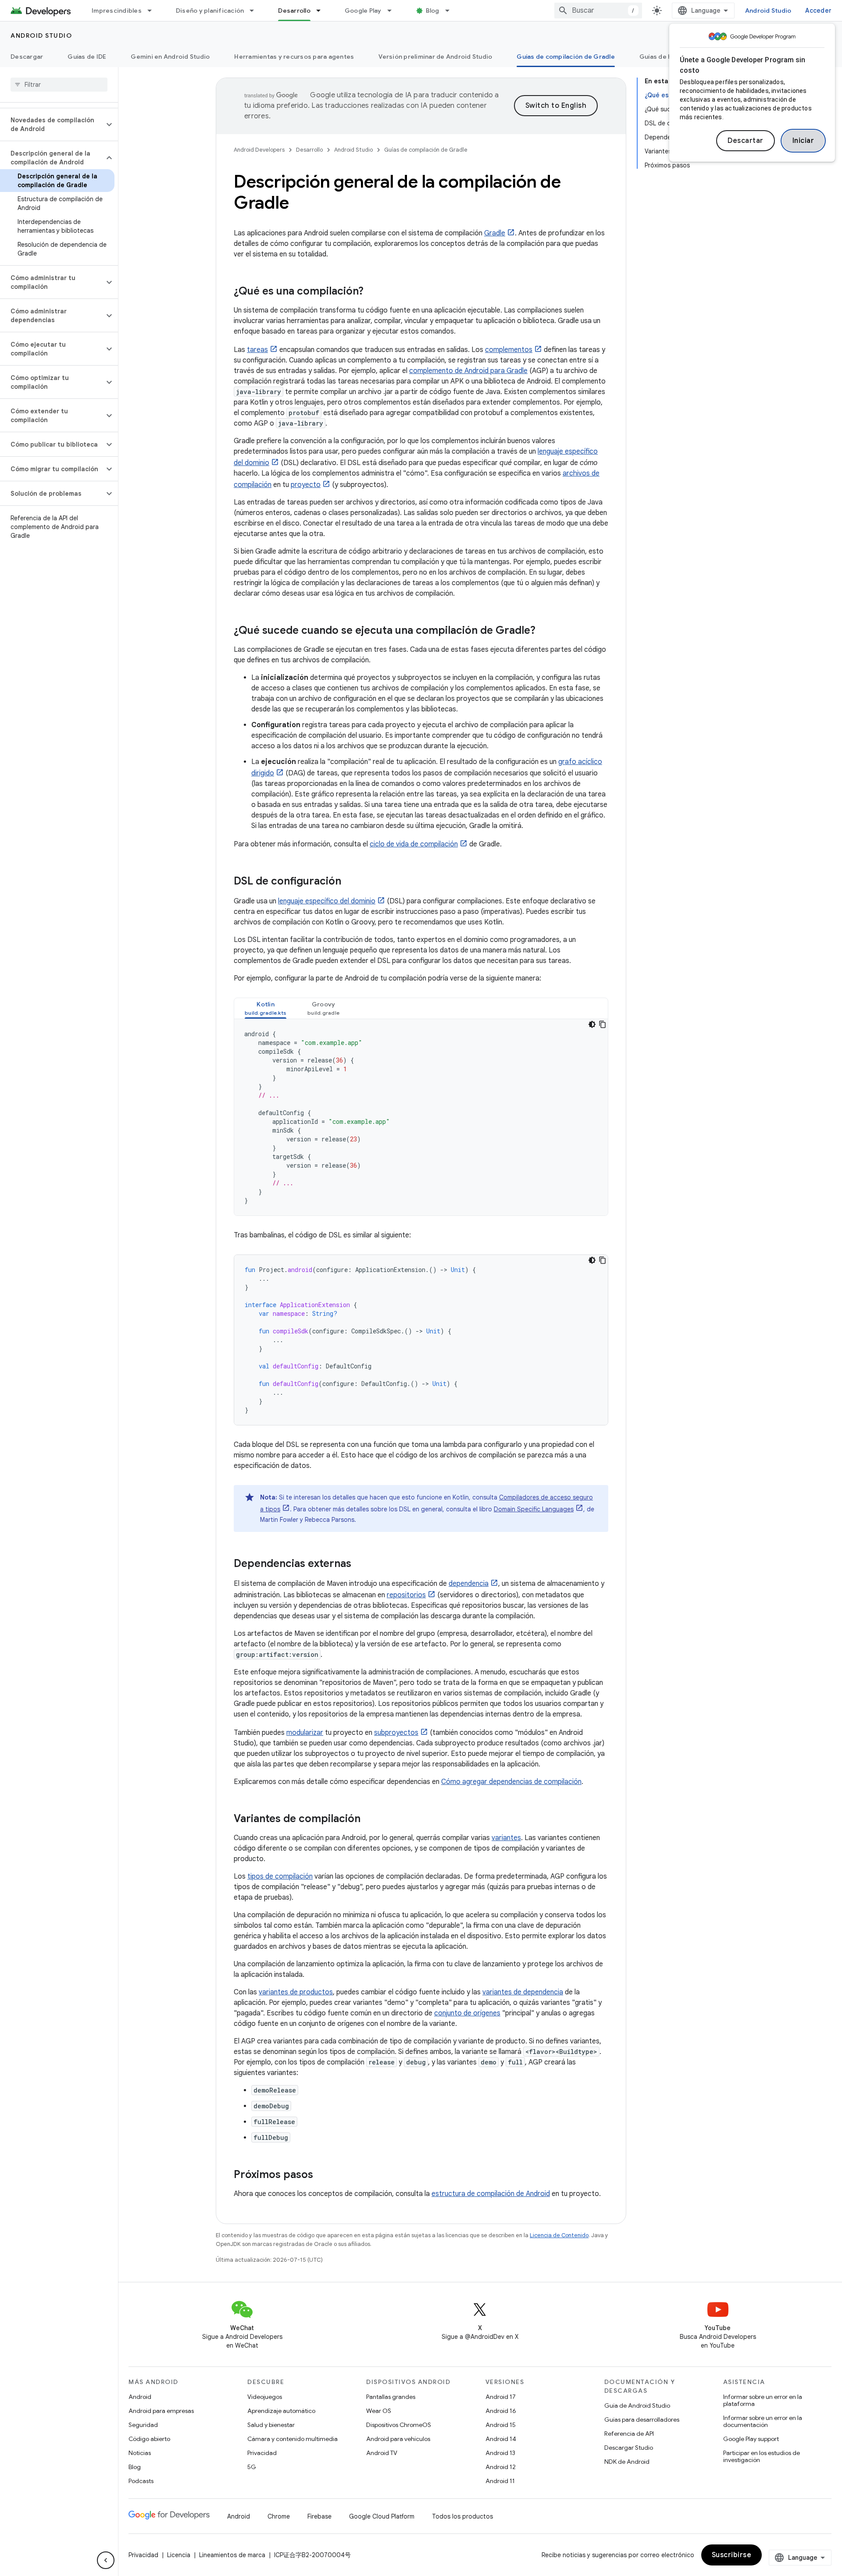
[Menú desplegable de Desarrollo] (322, 11)
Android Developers (259, 150)
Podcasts (141, 2481)
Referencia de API (629, 2434)
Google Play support (751, 2439)
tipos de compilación (280, 1876)
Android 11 (500, 2481)
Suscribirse (732, 2555)
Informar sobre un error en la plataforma (763, 2400)
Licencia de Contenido (559, 2235)
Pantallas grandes (391, 2397)
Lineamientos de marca (232, 2555)
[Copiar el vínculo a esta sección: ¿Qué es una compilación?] (372, 292)
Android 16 (501, 2411)
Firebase (319, 2516)
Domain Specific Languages (534, 1509)
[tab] (266, 1008)
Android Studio (768, 11)
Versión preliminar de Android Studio (435, 57)
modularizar (305, 1733)
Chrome (279, 2516)
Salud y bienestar (271, 2425)
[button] (52, 124)
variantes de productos (296, 1992)
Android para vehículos (398, 2439)
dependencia (469, 1584)
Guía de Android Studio (637, 2405)
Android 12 (501, 2467)
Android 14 (501, 2439)
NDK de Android (627, 2462)
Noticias (140, 2453)
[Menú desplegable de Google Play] (393, 11)
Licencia (179, 2555)
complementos (509, 350)
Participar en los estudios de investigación (762, 2456)
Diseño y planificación (210, 11)
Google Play (363, 11)
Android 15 (501, 2425)
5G (252, 2467)
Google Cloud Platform (382, 2516)
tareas (257, 350)
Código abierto (149, 2439)
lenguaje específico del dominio (327, 901)
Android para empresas (161, 2411)
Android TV (382, 2453)
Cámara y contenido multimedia (293, 2439)
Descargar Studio (629, 2448)
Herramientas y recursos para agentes (294, 57)
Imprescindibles (117, 11)
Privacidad (262, 2453)
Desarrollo (294, 11)
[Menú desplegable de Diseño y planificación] (256, 11)
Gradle (495, 233)
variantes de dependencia (523, 1992)
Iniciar (803, 141)
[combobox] (598, 11)
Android (140, 2397)
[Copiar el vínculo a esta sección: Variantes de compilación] (369, 1819)
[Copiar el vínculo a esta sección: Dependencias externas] (360, 1564)
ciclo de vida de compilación (414, 844)
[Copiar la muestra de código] (603, 1024)
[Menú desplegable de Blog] (451, 11)
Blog (433, 11)
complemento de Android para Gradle (468, 371)
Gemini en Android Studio (170, 57)
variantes (506, 1838)
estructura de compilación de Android (491, 2194)
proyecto (306, 485)
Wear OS (379, 2411)
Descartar (746, 141)
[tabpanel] (421, 1117)
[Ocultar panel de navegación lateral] (106, 2560)
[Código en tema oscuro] (592, 1024)
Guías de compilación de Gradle (566, 57)
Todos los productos (462, 2516)
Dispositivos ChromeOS (399, 2425)
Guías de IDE (87, 57)
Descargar (27, 57)
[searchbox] (59, 85)
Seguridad (143, 2425)
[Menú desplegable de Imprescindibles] (153, 11)
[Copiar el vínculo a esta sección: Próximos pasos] (322, 2175)
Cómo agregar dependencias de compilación (511, 1782)
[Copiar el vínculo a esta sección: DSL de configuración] (350, 882)
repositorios (406, 1595)
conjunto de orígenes (467, 2013)
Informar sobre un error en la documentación (763, 2421)
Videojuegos (265, 2397)
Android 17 (501, 2397)
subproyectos (396, 1733)
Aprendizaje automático (281, 2411)
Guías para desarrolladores (642, 2420)
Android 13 (500, 2453)
